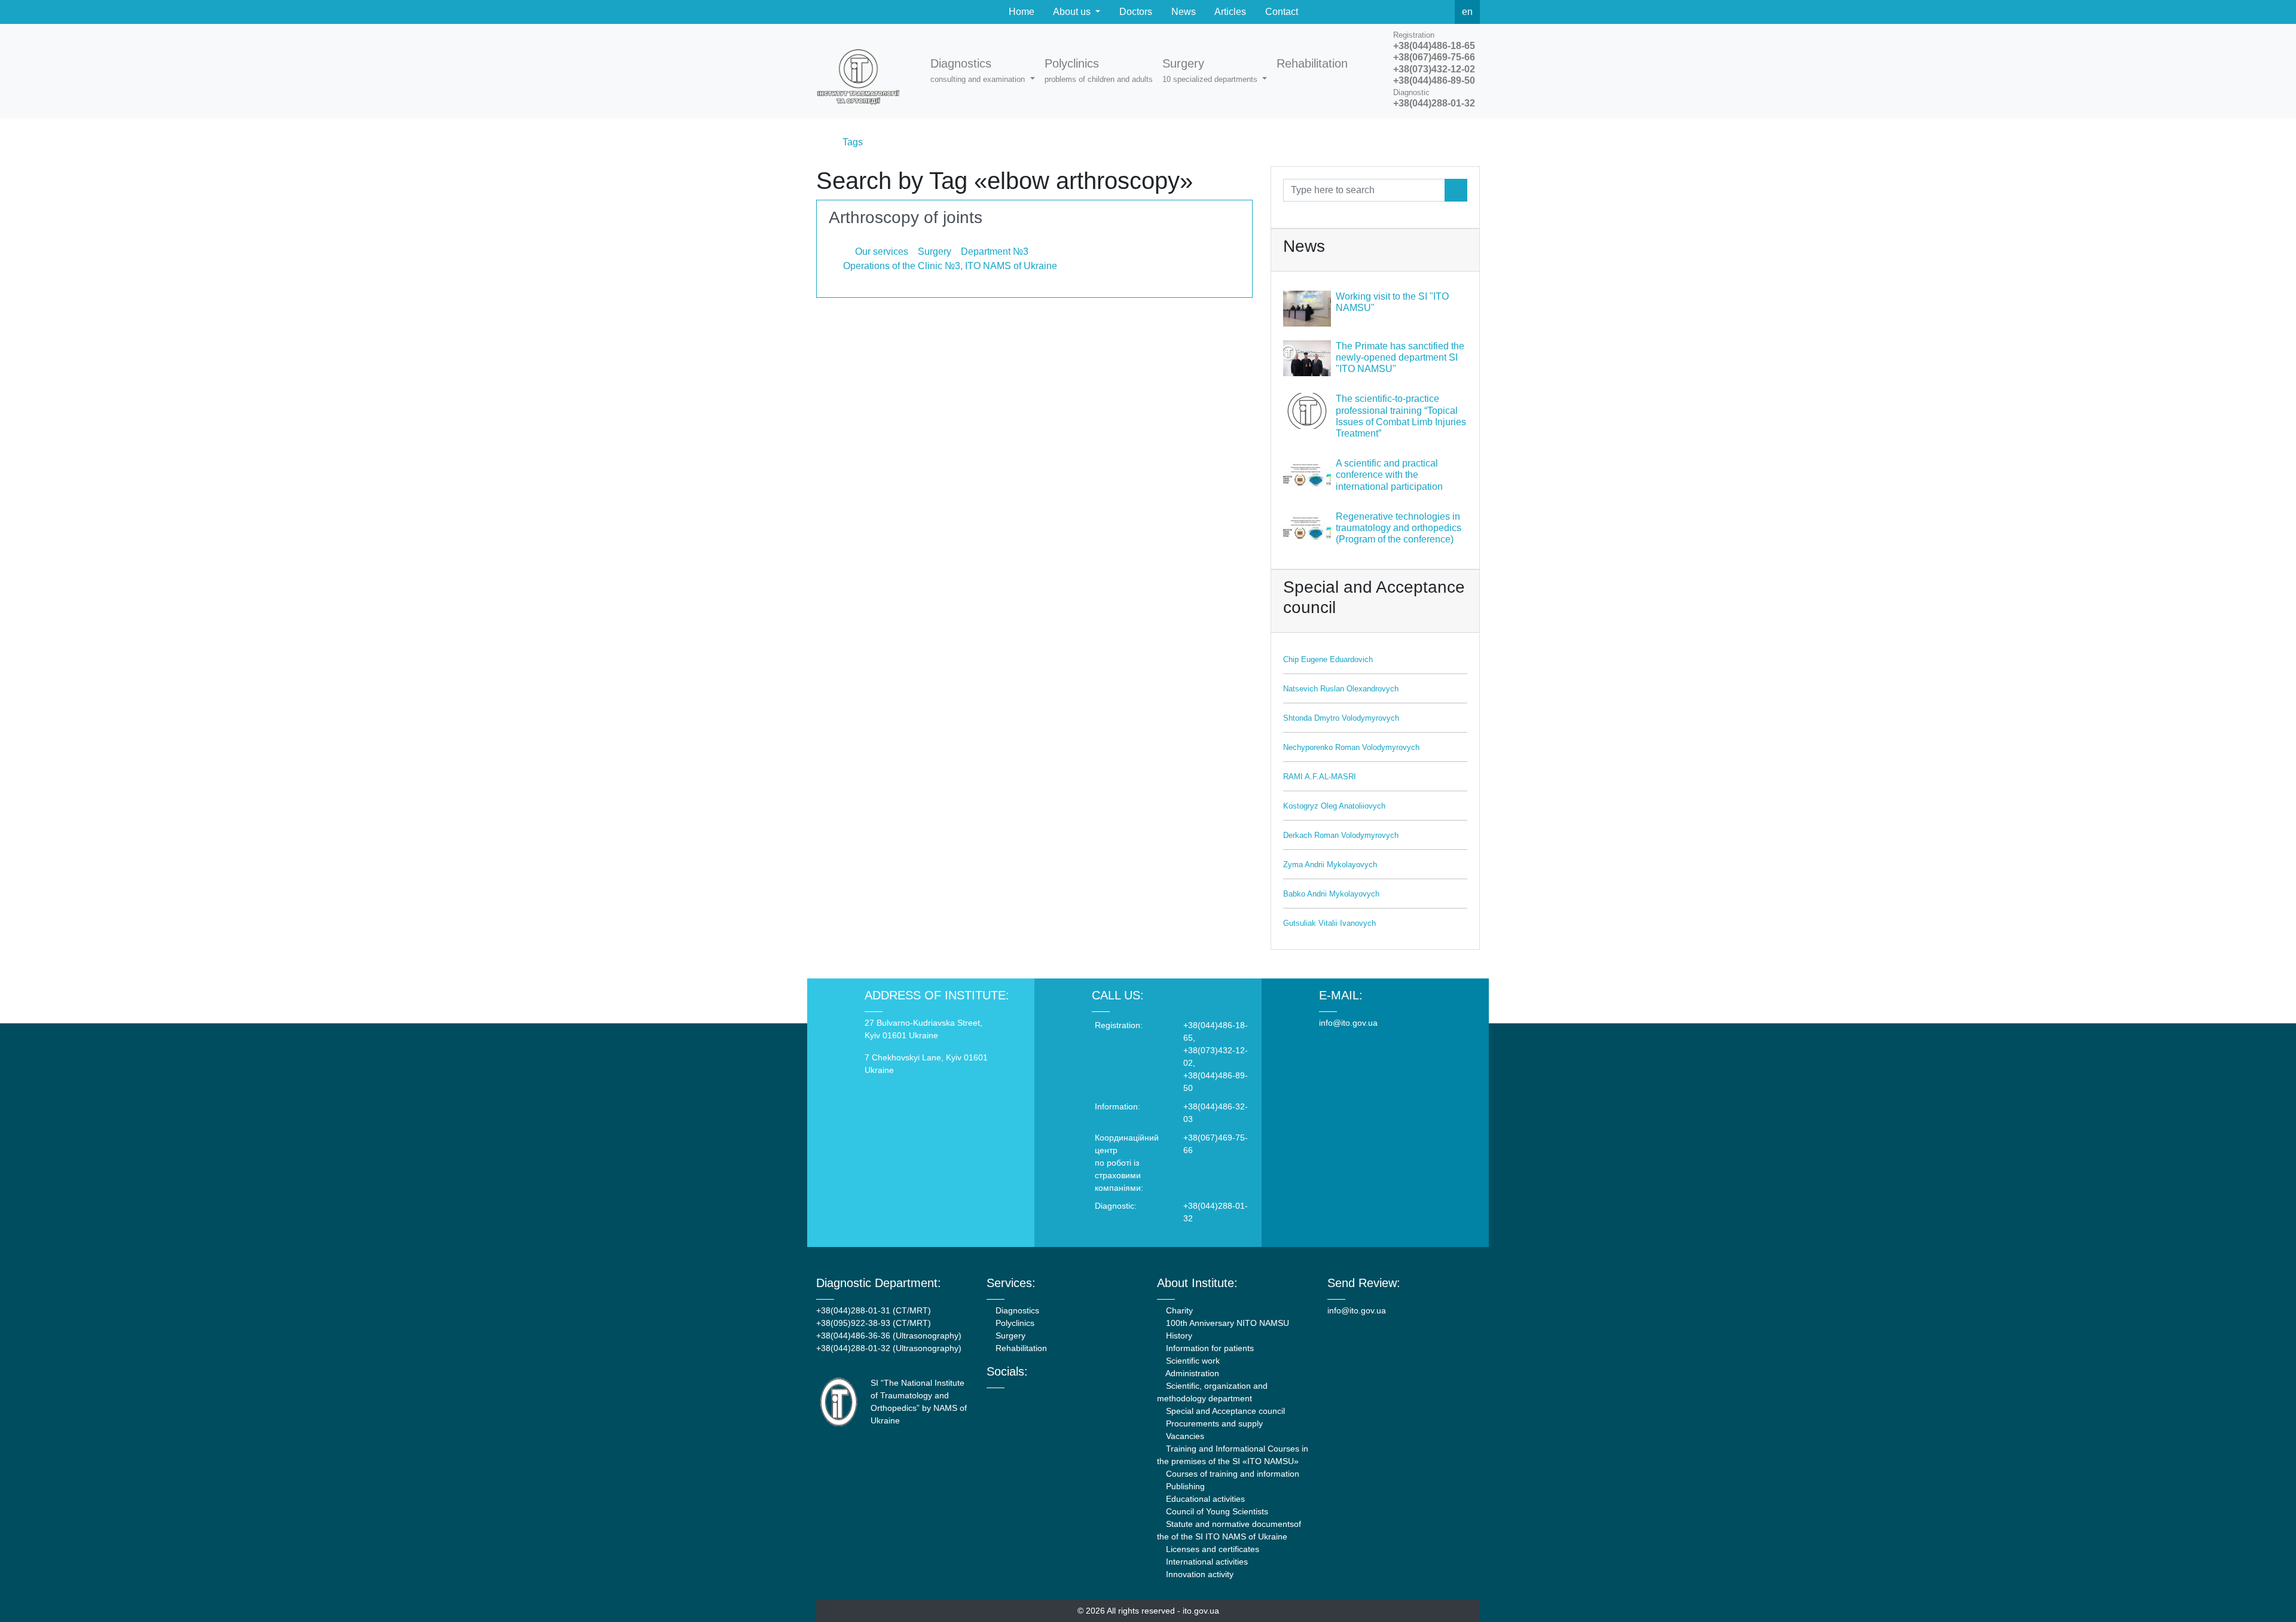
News (1182, 12)
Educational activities (1204, 1499)
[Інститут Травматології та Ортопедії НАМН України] (864, 71)
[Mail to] (31, 1591)
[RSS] (1442, 12)
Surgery (1009, 1336)
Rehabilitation (1020, 1348)
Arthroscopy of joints (906, 217)
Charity (1178, 1310)
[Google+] (1022, 1399)
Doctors (1135, 12)
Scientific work (1192, 1361)
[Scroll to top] (2265, 1591)
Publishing (1184, 1486)
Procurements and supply (1213, 1423)
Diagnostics (1016, 1310)
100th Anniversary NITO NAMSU (1226, 1323)
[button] (982, 71)
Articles (1229, 12)
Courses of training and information (1231, 1474)
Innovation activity (1199, 1574)
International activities (1206, 1562)
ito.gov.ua (1201, 1611)
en (1467, 12)
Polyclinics (1014, 1323)
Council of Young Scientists (1216, 1511)
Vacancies (1184, 1436)
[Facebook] (1389, 12)
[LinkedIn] (1054, 1399)
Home (1020, 12)
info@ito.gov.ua (1348, 1023)
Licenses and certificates (1211, 1549)
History (1178, 1336)
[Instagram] (1038, 1399)
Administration (1191, 1373)
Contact (1280, 12)
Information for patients (1209, 1348)
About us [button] (1072, 12)
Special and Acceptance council (1224, 1411)
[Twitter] (1415, 12)
